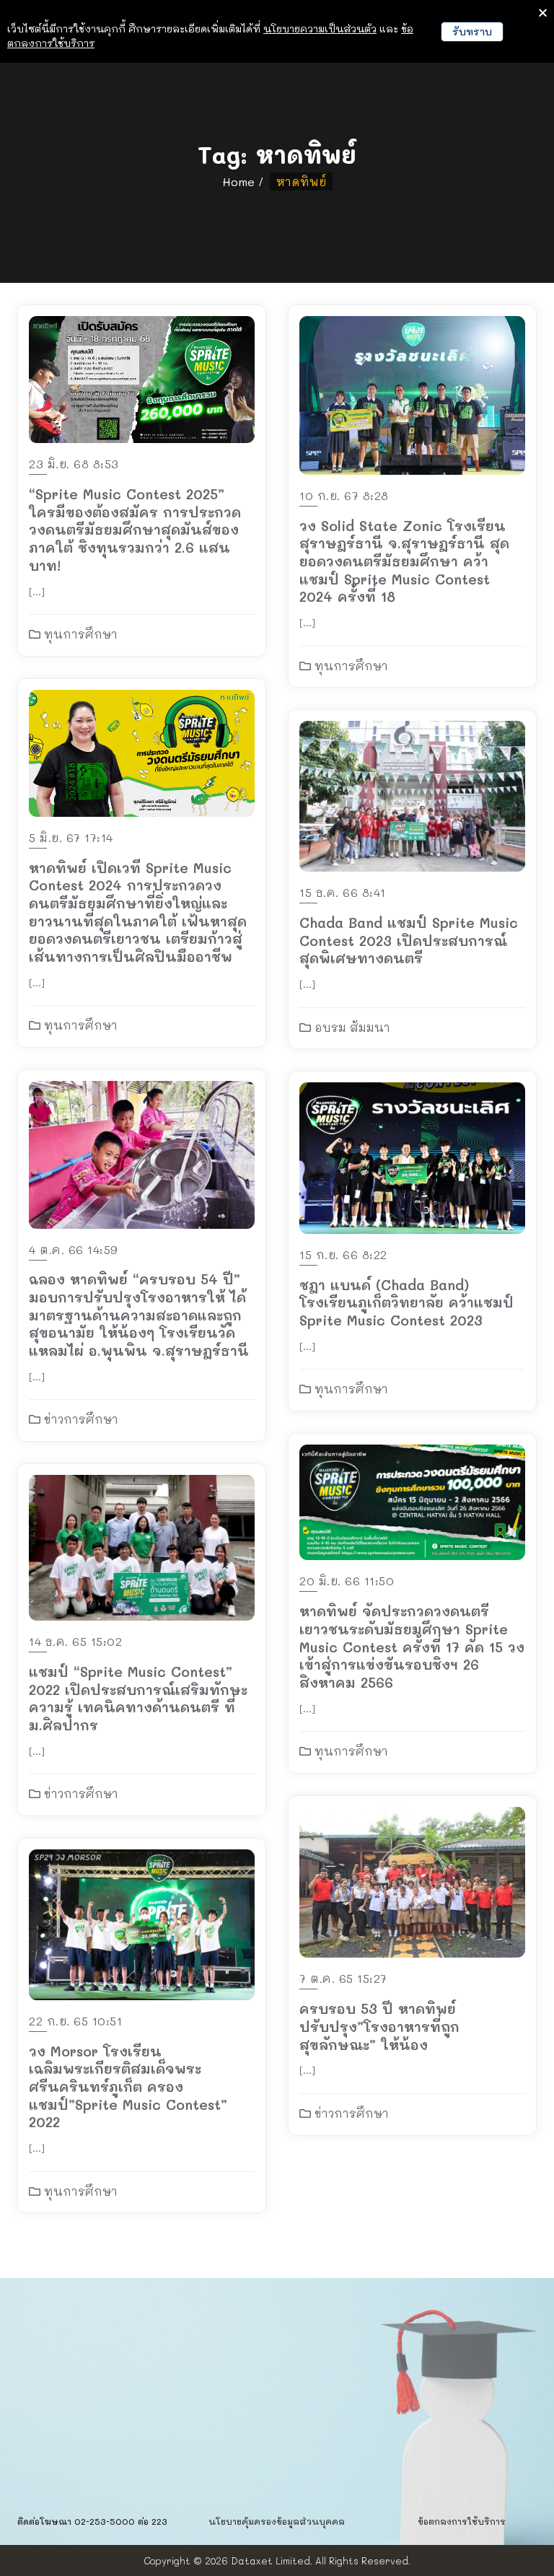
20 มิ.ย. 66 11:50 (347, 1581)
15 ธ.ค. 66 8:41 (343, 892)
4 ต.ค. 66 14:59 (74, 1249)
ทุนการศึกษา (79, 634)
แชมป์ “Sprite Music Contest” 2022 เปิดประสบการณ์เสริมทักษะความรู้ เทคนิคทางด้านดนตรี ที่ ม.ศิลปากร (138, 1698)
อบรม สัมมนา (351, 1027)
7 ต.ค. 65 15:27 (343, 1978)
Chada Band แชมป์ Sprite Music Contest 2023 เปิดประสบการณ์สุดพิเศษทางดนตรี (409, 940)
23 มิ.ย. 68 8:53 (74, 464)
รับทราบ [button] (472, 31)
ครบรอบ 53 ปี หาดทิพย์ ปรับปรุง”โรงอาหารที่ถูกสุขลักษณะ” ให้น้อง (379, 2026)
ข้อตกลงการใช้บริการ (462, 2521)
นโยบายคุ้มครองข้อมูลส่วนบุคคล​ (277, 2521)
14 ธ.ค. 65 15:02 (75, 1641)
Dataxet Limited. (272, 2560)
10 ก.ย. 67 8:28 (344, 495)
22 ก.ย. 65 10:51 (75, 2021)
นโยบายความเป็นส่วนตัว (320, 29)
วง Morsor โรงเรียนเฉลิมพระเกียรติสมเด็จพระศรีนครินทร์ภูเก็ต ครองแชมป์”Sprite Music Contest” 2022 (128, 2087)
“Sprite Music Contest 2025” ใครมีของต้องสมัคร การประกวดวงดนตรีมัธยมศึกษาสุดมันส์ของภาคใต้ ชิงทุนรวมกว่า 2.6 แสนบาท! (135, 530)
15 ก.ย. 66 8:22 (343, 1254)
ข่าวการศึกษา (79, 1419)
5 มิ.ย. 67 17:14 (71, 837)
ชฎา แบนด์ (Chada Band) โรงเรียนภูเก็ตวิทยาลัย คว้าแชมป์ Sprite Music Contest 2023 (406, 1302)
